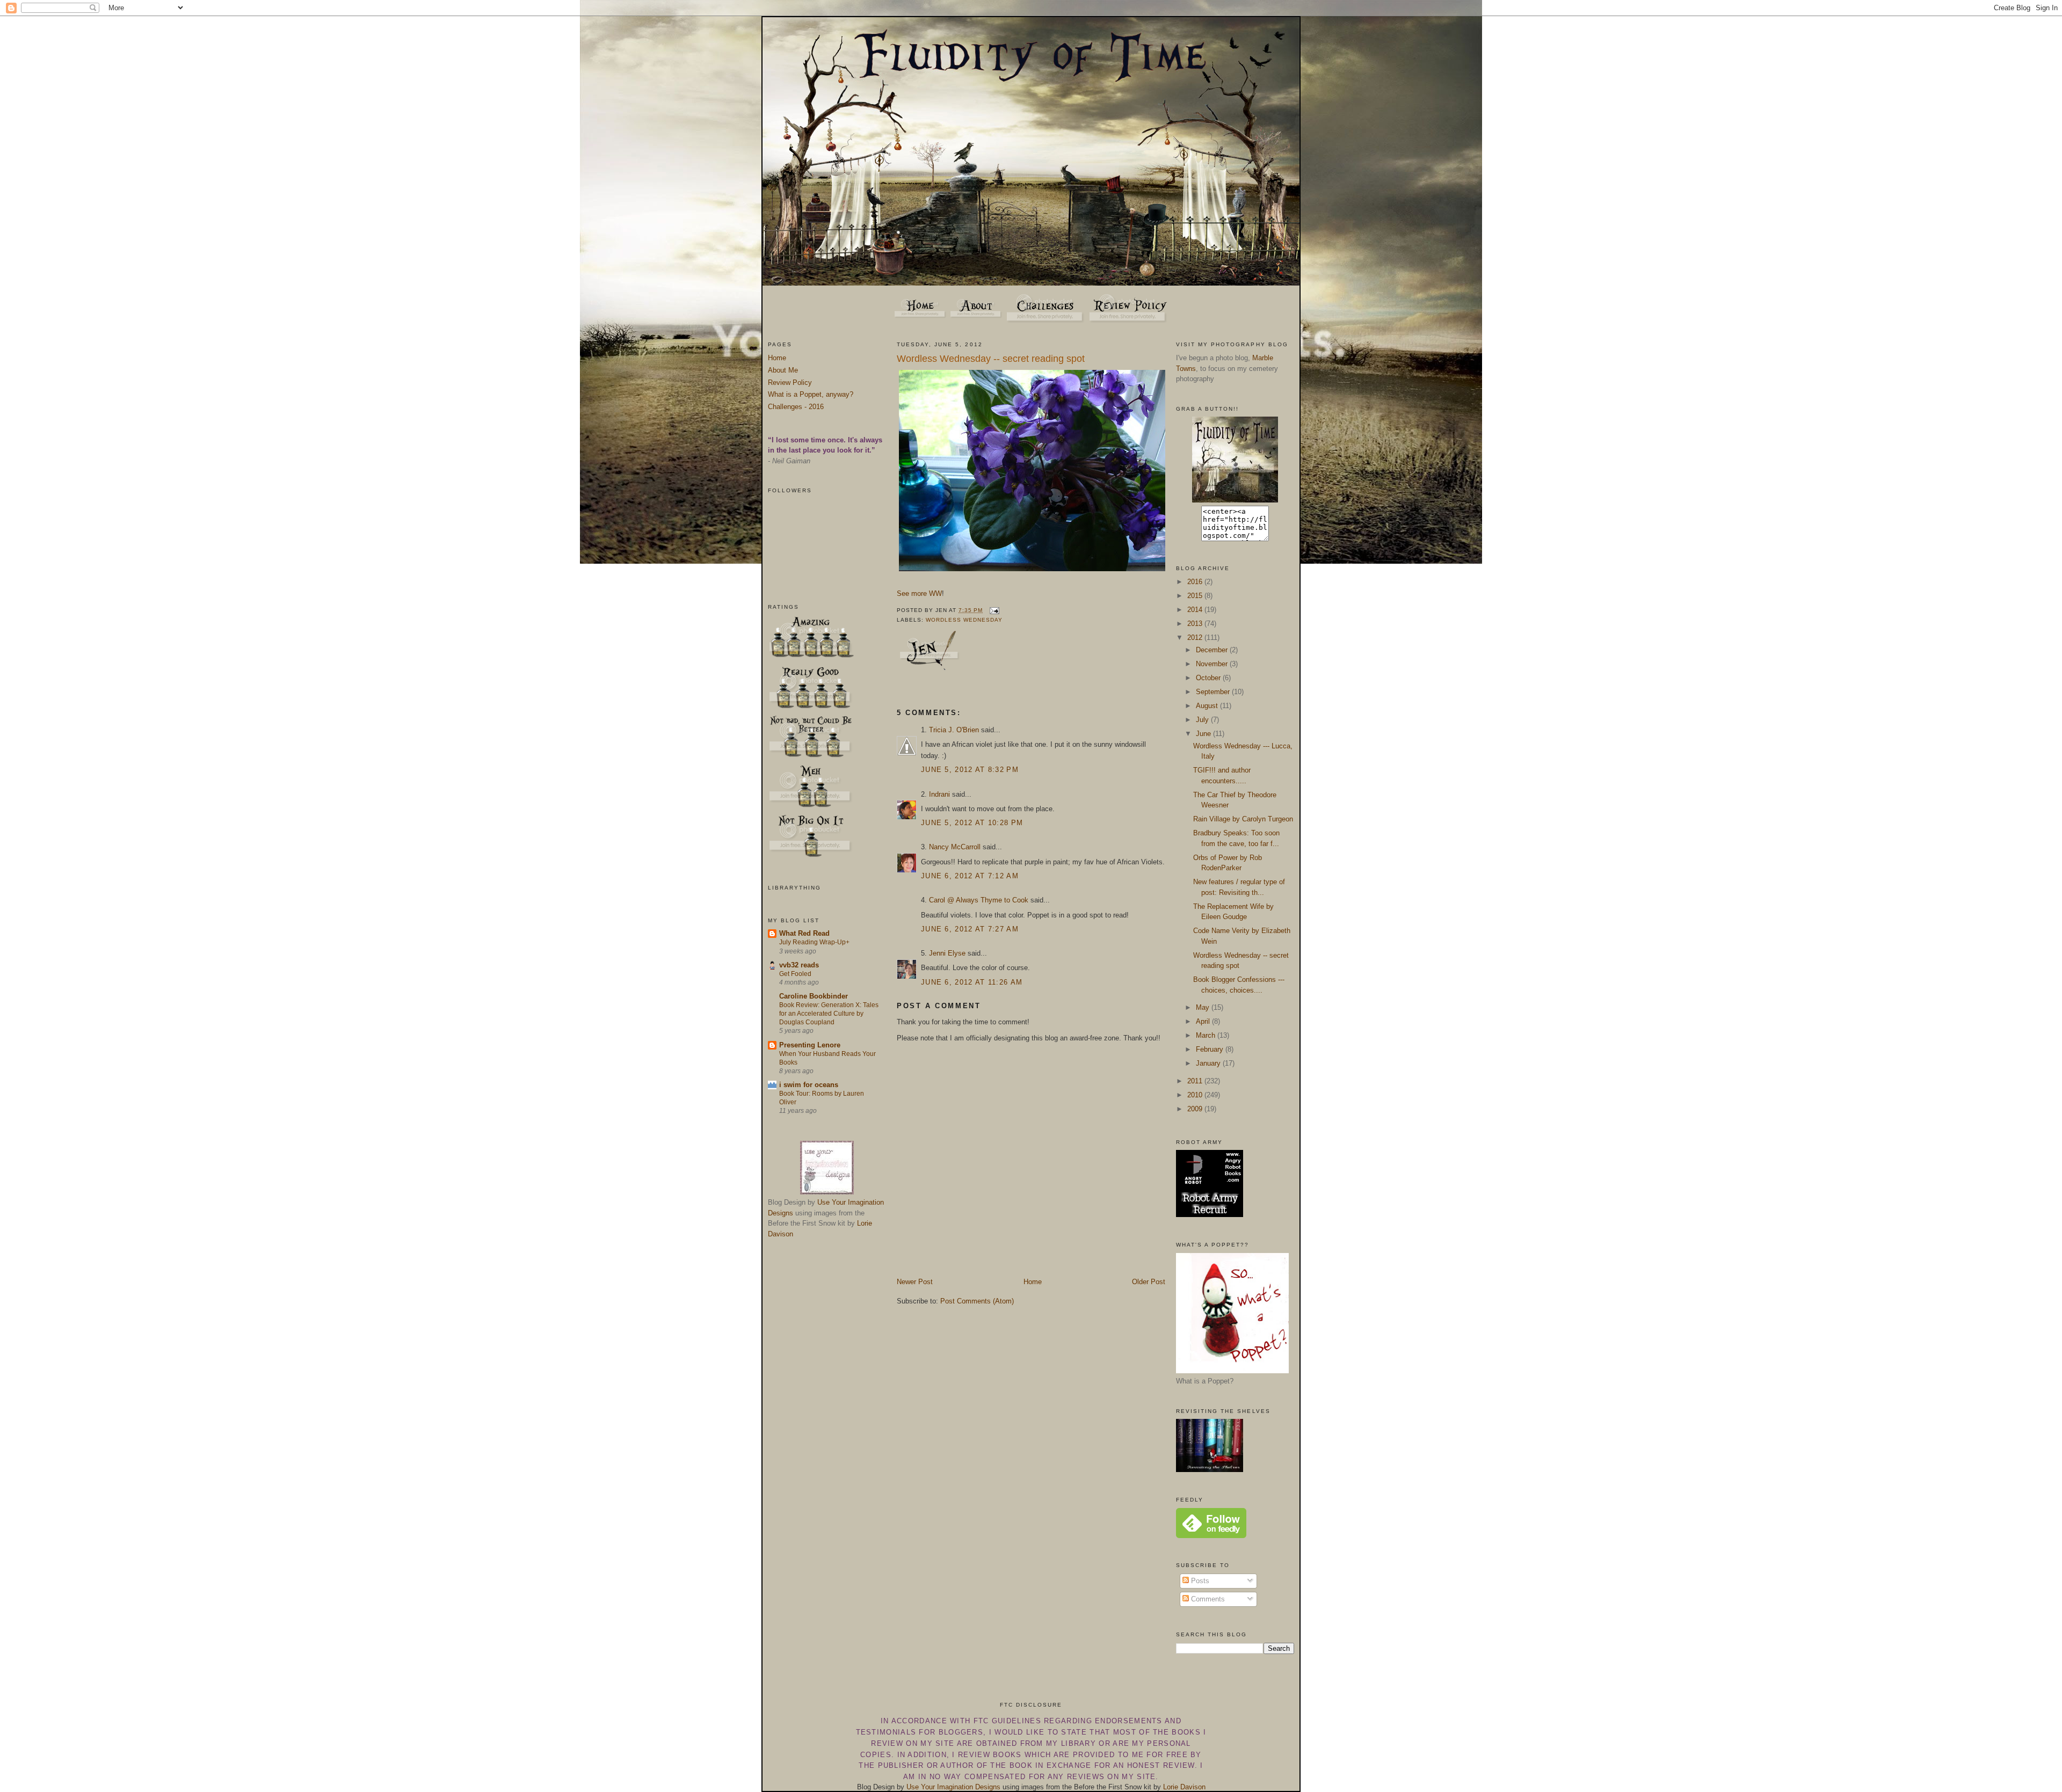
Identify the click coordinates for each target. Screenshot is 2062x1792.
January (1209, 1063)
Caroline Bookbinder (814, 996)
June (1204, 734)
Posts (1199, 1581)
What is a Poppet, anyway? (811, 394)
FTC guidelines (1007, 1721)
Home (777, 358)
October (1209, 678)
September (1214, 692)
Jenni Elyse (947, 953)
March (1207, 1035)
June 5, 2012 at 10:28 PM (972, 823)
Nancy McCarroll (955, 847)
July (1203, 720)
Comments (1207, 1599)
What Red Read (804, 933)
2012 (1196, 638)
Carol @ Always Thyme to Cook (979, 900)
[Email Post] (993, 610)
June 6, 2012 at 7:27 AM (970, 929)
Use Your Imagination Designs (953, 1787)
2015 (1196, 596)
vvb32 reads (799, 965)
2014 (1196, 610)
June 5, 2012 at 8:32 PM (970, 770)
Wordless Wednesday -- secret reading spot (991, 359)
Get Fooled (795, 974)
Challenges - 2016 (796, 407)
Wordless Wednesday (964, 620)
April (1204, 1021)
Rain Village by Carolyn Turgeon (1243, 819)
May (1204, 1007)
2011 (1196, 1081)
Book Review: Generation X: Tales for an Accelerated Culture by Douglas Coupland (829, 1014)
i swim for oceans (809, 1085)
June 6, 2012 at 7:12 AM (970, 876)
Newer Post (915, 1282)
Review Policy (790, 383)
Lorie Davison (1184, 1787)
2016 (1196, 582)
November (1213, 664)
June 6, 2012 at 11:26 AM (972, 982)
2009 (1196, 1109)
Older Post (1149, 1282)
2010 (1196, 1095)
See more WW (919, 593)
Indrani (939, 794)
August (1208, 706)
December (1213, 650)
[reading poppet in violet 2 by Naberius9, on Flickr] (1033, 571)
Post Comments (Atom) (977, 1301)
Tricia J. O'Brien (954, 730)
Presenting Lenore (810, 1045)
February (1211, 1049)
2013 (1196, 624)
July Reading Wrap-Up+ (814, 942)
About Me (783, 370)
